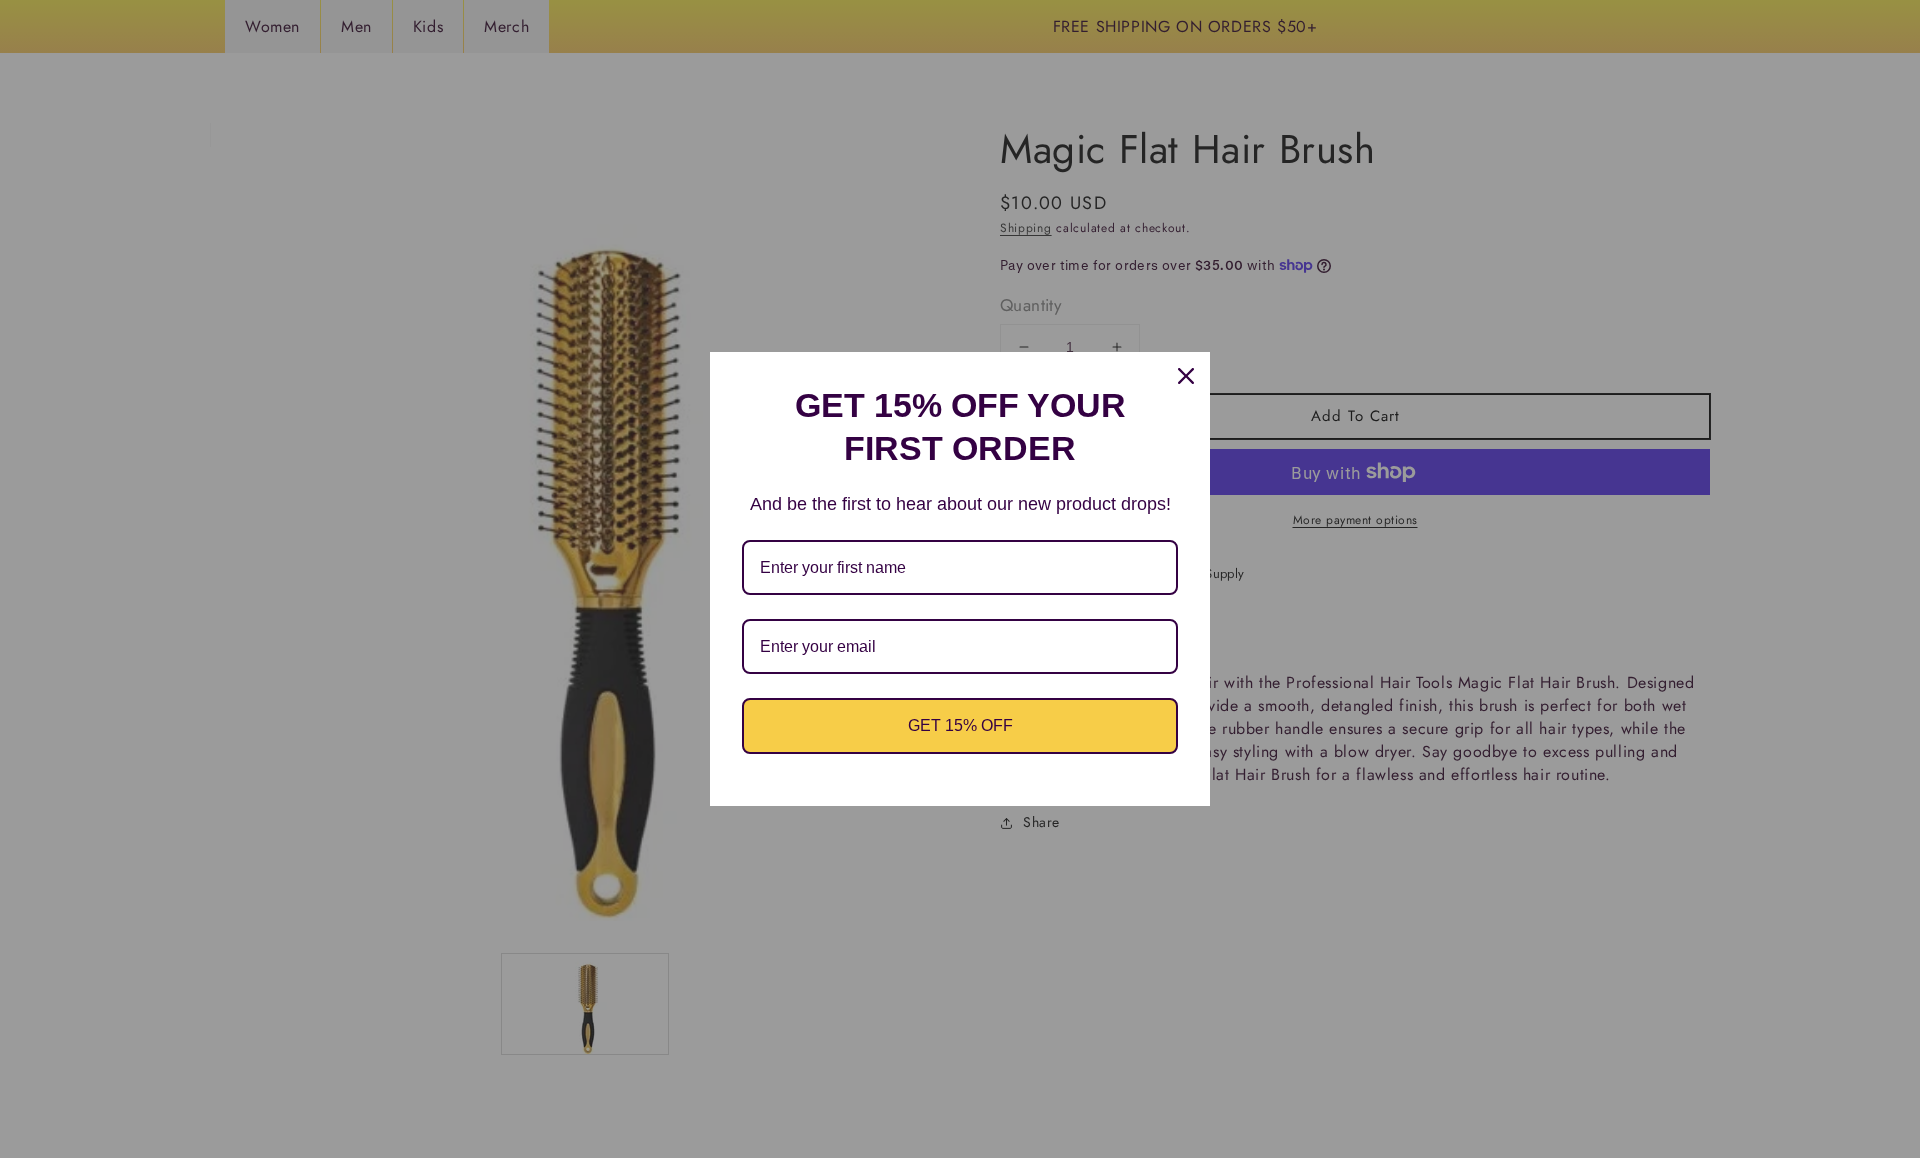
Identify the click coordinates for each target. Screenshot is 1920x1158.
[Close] (1186, 376)
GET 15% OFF (960, 725)
